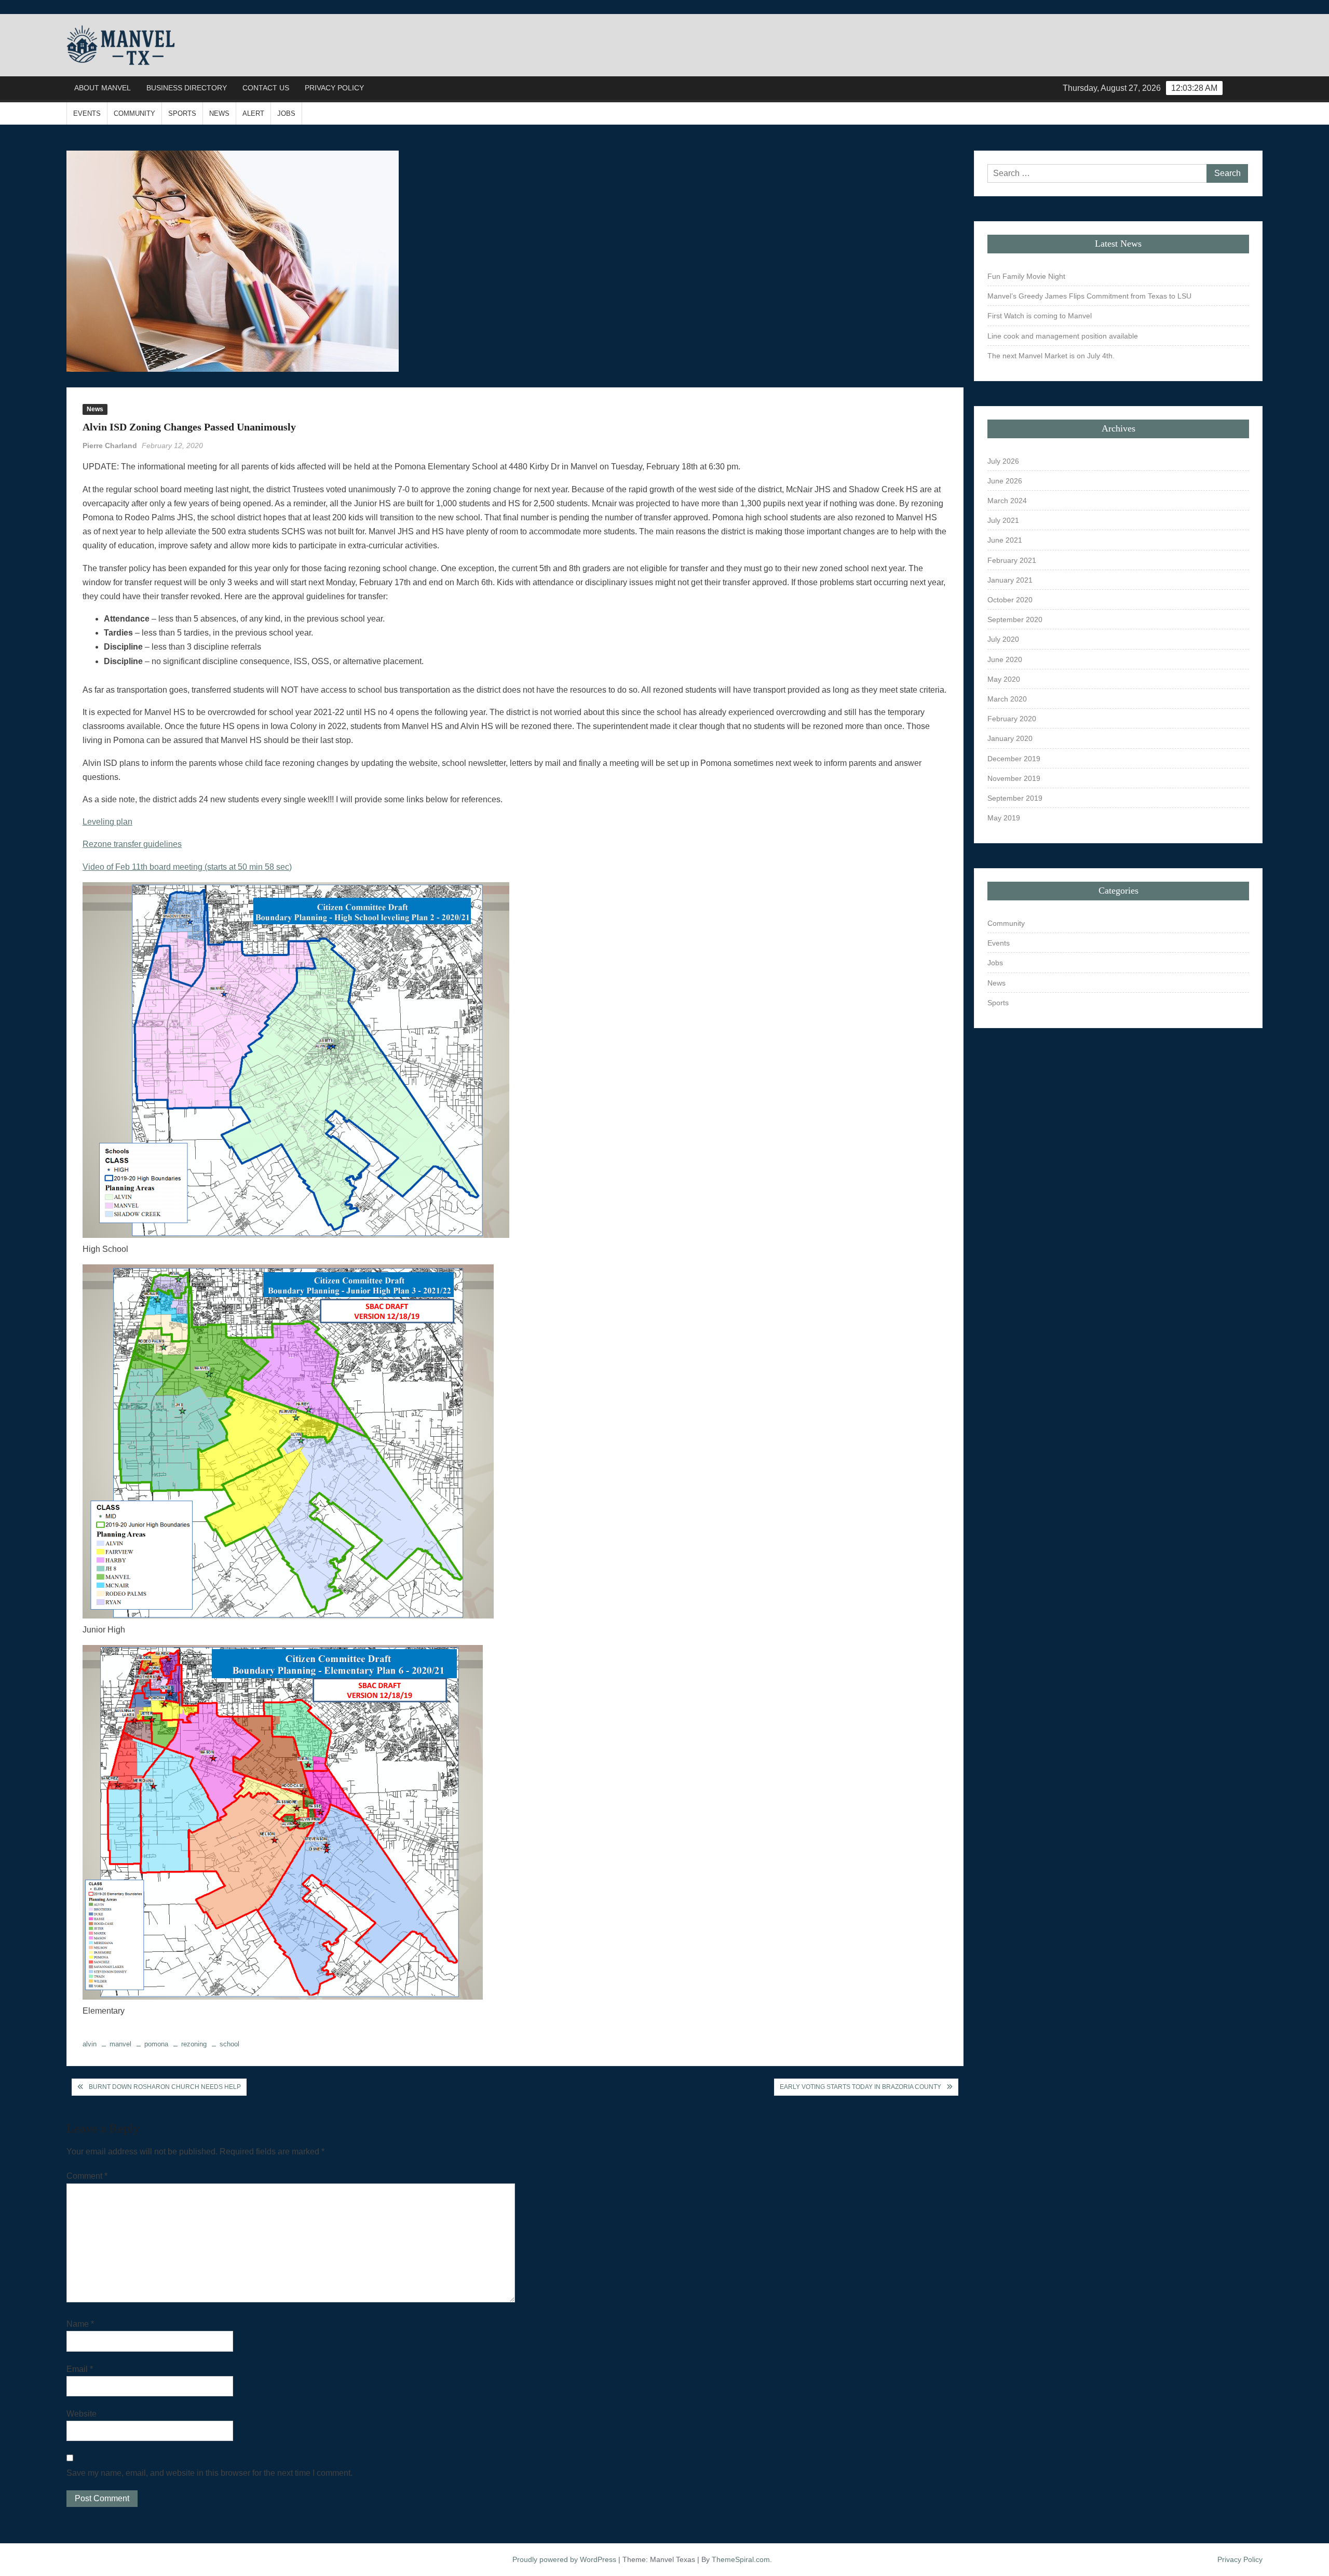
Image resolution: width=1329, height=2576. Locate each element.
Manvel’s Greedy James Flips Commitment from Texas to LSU (1089, 296)
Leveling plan (107, 822)
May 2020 (1004, 679)
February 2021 (1012, 560)
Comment (87, 2176)
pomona (156, 2044)
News (219, 113)
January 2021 (1010, 580)
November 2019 (1014, 778)
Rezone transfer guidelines (132, 844)
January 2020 (1010, 738)
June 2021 (1005, 540)
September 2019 (1015, 798)
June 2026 (1005, 481)
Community (134, 113)
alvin (90, 2044)
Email (80, 2369)
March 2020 (1007, 699)
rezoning (194, 2044)
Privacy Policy (334, 88)
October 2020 (1010, 600)
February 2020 (1012, 719)
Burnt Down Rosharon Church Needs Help (165, 2087)
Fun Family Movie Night (1026, 276)
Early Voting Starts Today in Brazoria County (860, 2087)
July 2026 (1003, 461)
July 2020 (1003, 639)
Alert (253, 113)
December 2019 (1014, 759)
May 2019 (1004, 818)
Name (80, 2324)
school (229, 2044)
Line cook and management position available (1063, 336)
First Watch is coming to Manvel (1040, 316)
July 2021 (1003, 520)
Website (82, 2414)
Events (87, 113)
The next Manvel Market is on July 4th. (1051, 356)
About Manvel (103, 88)
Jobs (286, 113)
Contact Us (266, 88)
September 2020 (1015, 619)
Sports (182, 113)
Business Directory (187, 88)
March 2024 (1007, 501)
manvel (120, 2044)
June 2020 (1005, 659)
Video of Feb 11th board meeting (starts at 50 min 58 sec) (187, 867)
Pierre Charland (110, 446)
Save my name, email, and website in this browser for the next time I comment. (209, 2473)
